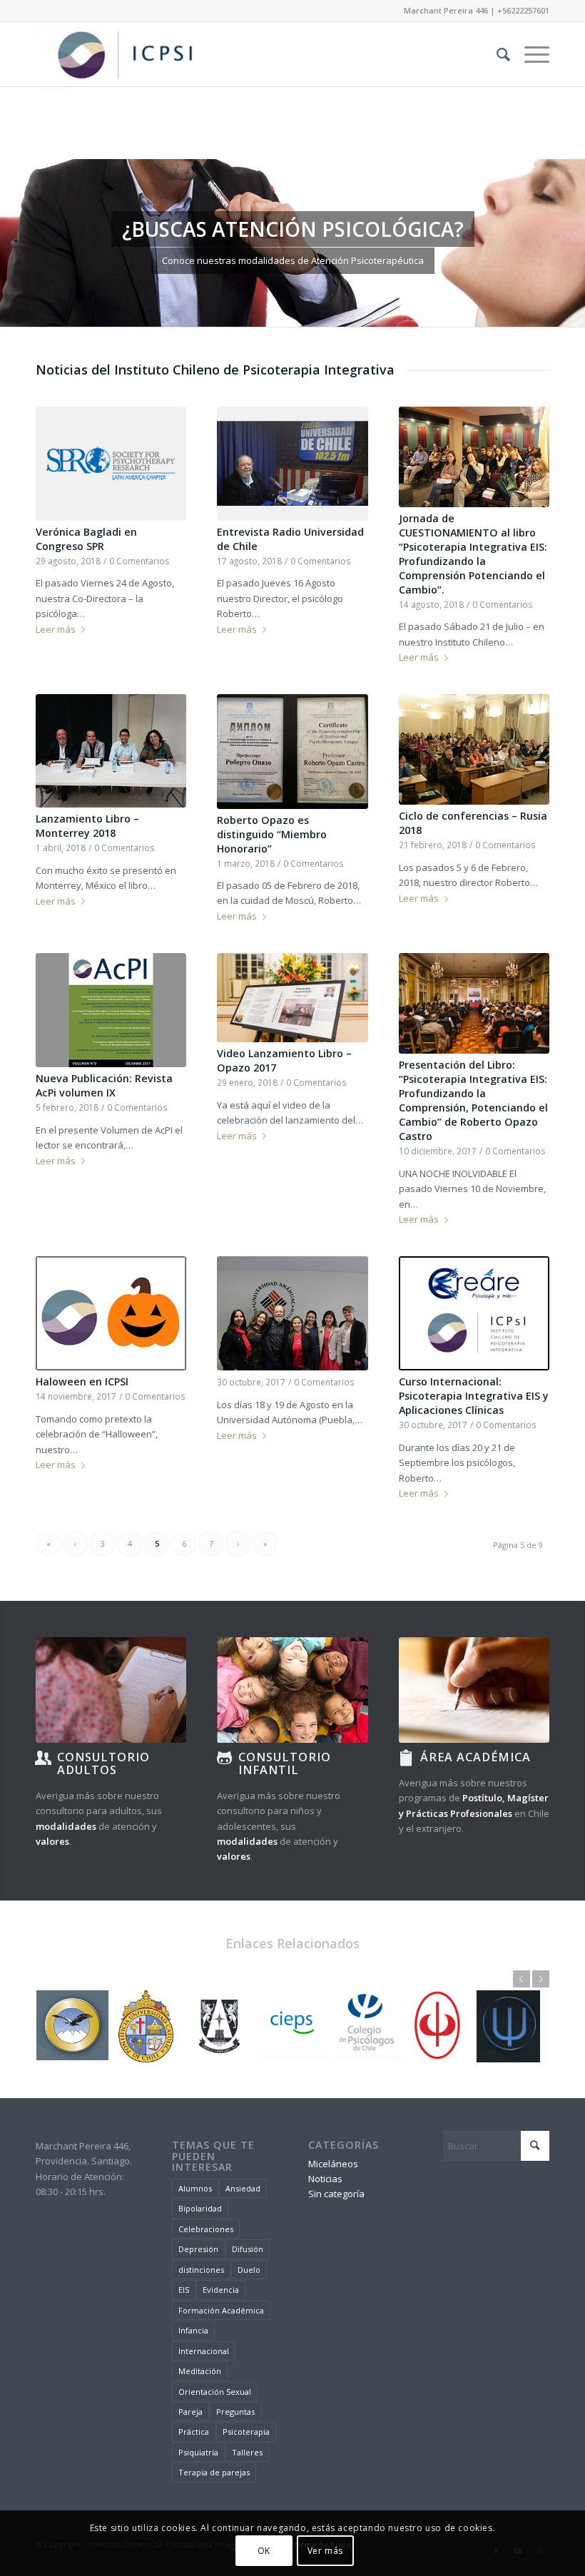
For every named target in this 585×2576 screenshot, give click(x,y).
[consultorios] (111, 1690)
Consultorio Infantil (285, 1763)
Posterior (573, 243)
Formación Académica (221, 2310)
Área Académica (475, 1757)
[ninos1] (292, 1690)
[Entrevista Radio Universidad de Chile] (292, 464)
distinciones (201, 2270)
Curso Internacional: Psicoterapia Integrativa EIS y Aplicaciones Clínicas (474, 1396)
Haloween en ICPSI (82, 1381)
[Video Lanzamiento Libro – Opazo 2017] (292, 998)
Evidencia (221, 2290)
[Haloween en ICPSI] (111, 1313)
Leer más (56, 629)
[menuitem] (496, 54)
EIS (184, 2290)
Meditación (200, 2371)
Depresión (198, 2249)
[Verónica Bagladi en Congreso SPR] (111, 464)
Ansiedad (243, 2188)
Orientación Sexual (215, 2392)
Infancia (193, 2330)
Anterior (12, 243)
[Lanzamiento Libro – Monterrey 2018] (111, 751)
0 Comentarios (139, 561)
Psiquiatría (198, 2452)
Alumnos (195, 2188)
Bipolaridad (200, 2208)
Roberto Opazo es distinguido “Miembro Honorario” (272, 834)
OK (264, 2551)
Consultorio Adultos (103, 1763)
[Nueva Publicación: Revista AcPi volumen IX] (111, 1010)
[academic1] (474, 1690)
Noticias (325, 2179)
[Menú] (530, 54)
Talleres (247, 2452)
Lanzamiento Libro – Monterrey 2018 (87, 826)
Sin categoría (336, 2194)
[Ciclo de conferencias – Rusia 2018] (474, 749)
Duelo (249, 2270)
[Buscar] (496, 54)
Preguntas (235, 2412)
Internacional (204, 2351)
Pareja (190, 2412)
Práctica (194, 2432)
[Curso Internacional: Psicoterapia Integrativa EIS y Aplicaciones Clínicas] (474, 1313)
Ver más (325, 2551)
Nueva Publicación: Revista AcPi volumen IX (104, 1085)
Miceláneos (333, 2164)
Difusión (248, 2249)
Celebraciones (206, 2229)
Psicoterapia (246, 2432)
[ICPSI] (127, 54)
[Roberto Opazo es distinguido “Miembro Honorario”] (292, 751)
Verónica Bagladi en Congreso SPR (86, 539)
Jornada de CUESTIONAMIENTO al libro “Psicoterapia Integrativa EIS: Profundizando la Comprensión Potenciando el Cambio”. (473, 554)
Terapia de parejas (214, 2472)
